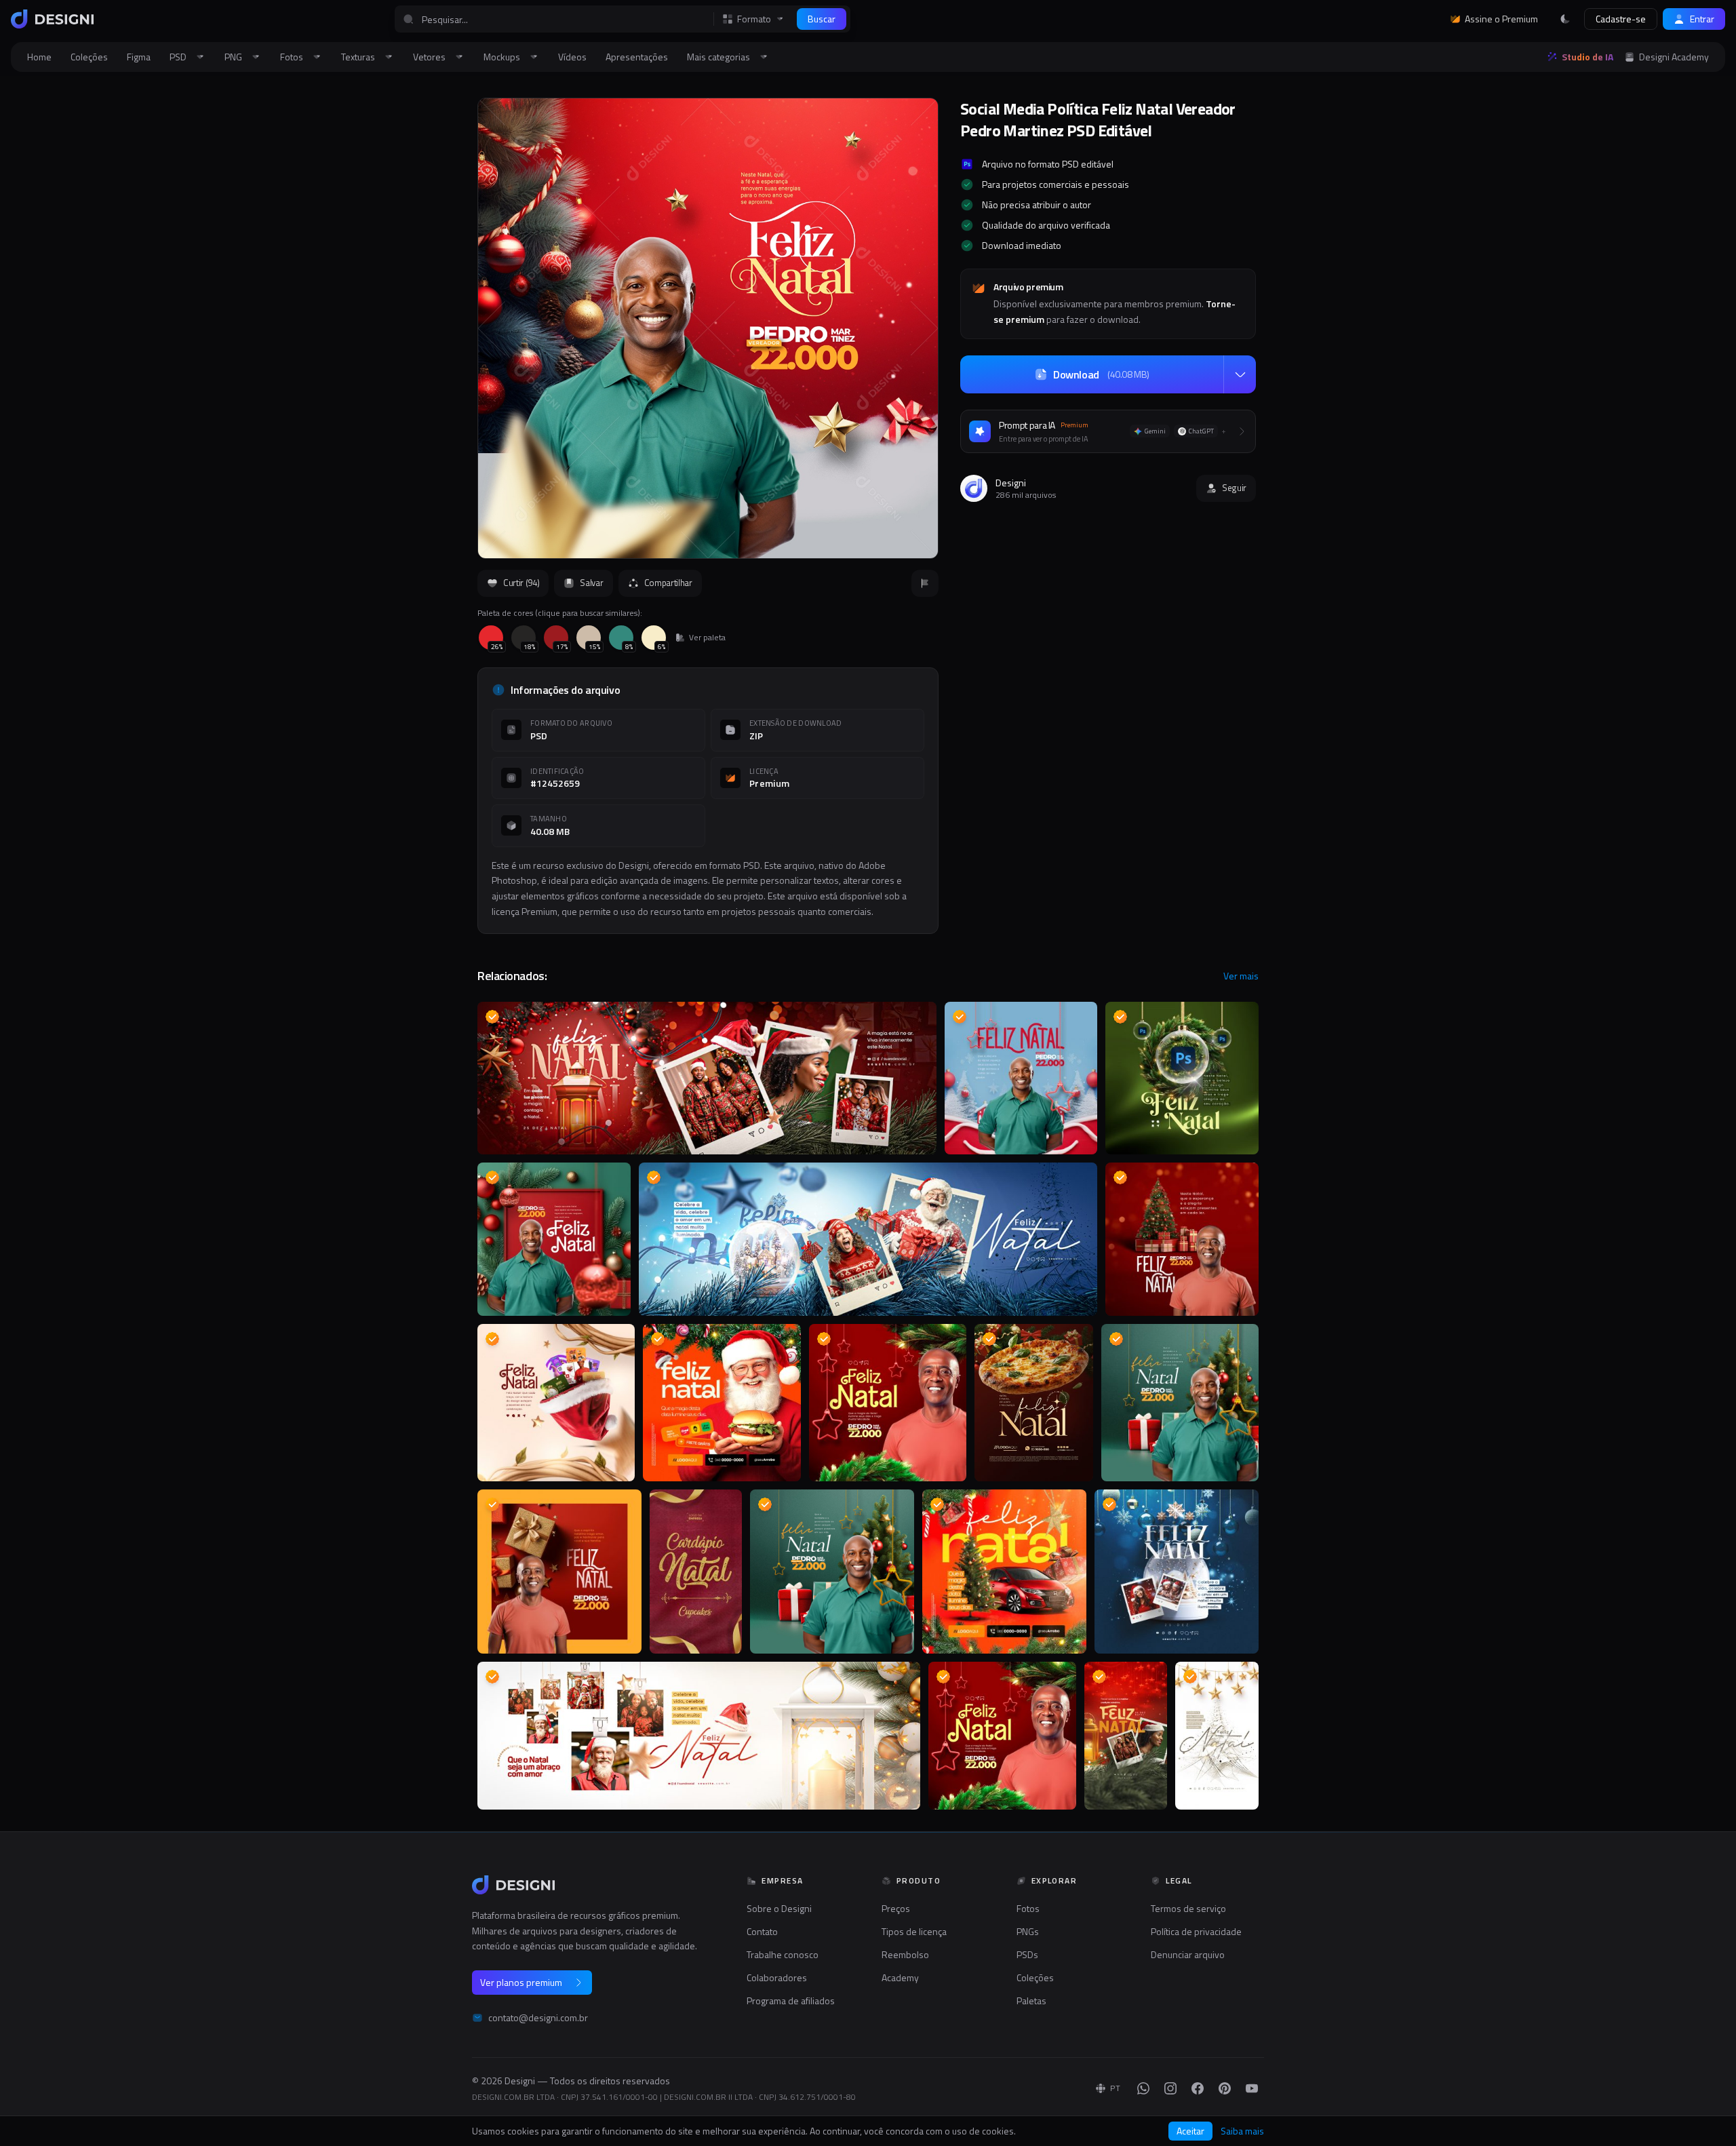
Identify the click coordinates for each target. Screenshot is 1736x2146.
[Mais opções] (1240, 374)
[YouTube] (1252, 2088)
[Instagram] (1170, 2088)
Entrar (1702, 19)
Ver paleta (707, 638)
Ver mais (1241, 976)
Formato (754, 19)
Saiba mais (1242, 2131)
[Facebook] (1198, 2088)
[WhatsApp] (1143, 2088)
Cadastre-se (1621, 19)
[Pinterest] (1225, 2088)
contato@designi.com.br (538, 2018)
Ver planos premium (521, 1982)
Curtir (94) (521, 583)
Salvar (591, 583)
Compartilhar (668, 583)
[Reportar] (925, 583)
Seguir (1234, 488)
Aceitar (1190, 2131)
